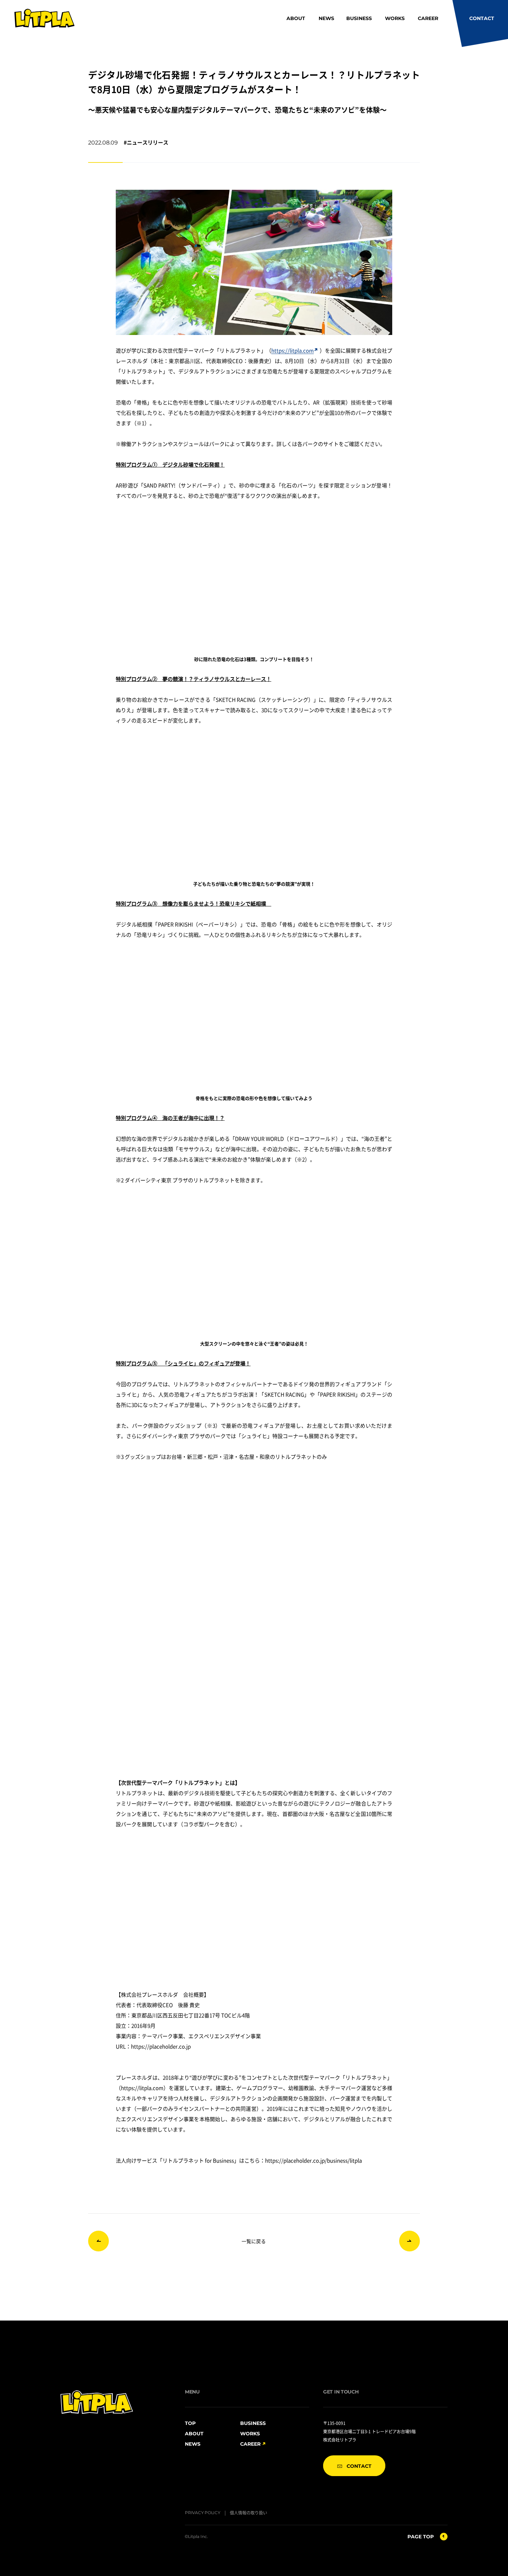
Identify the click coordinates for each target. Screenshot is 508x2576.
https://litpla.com (293, 350)
